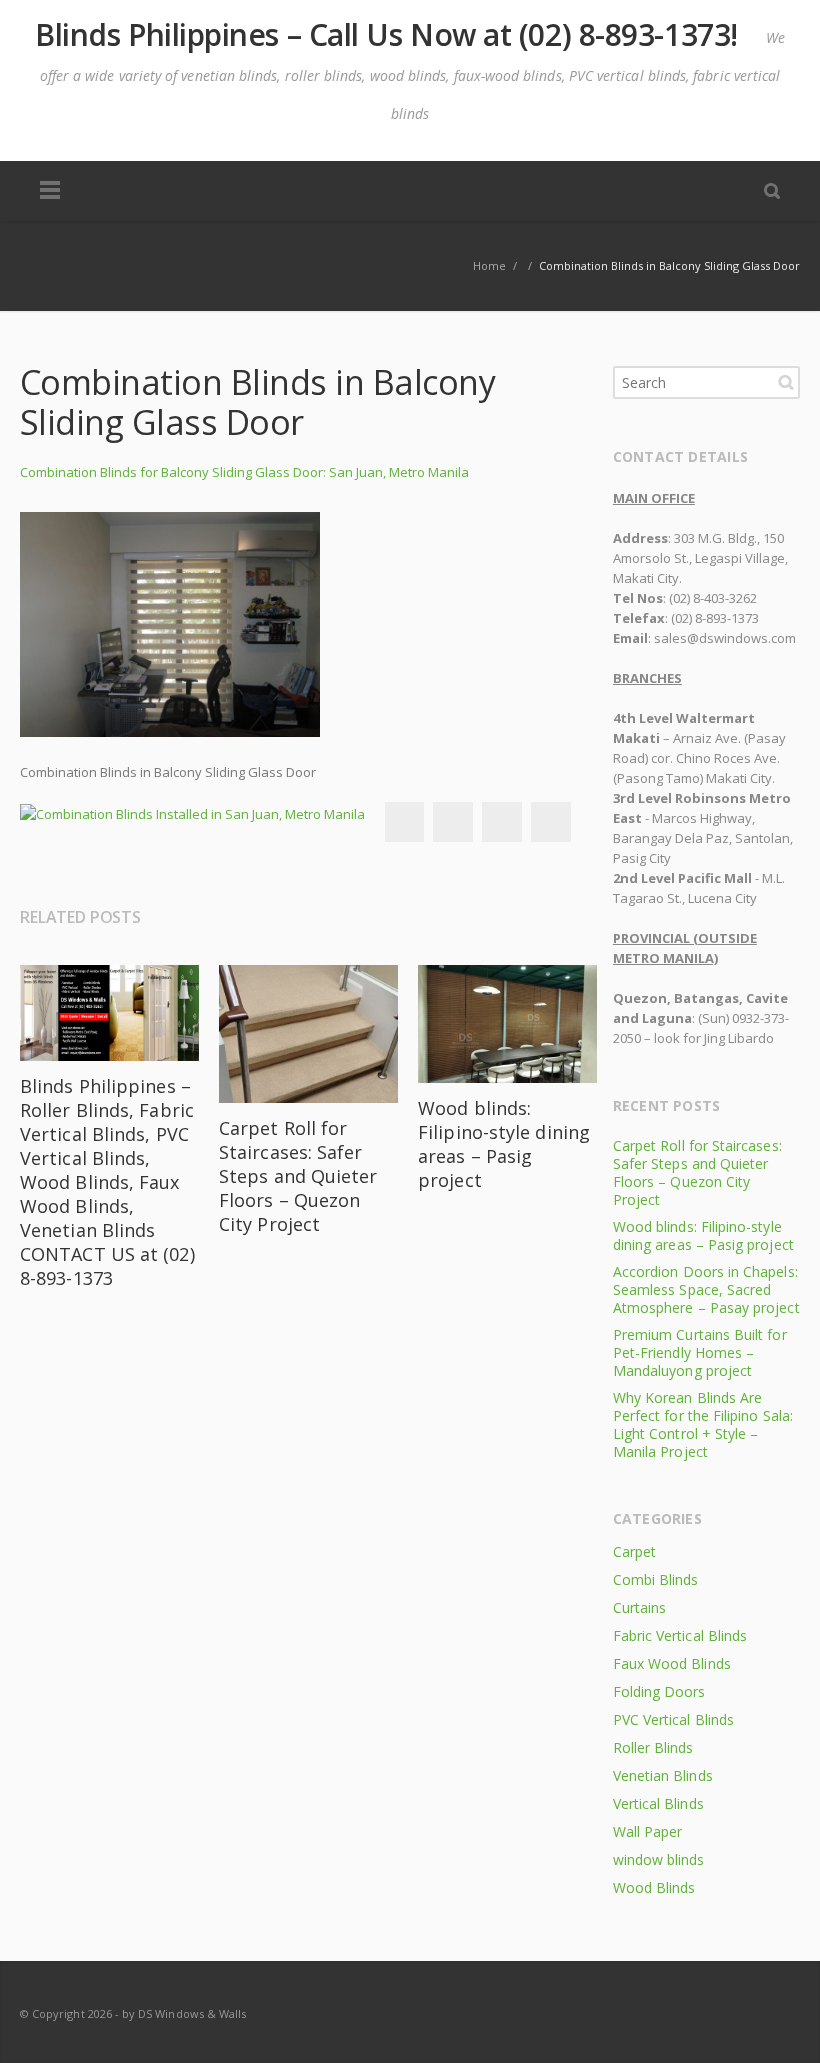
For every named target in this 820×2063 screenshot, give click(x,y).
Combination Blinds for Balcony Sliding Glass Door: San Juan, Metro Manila (244, 472)
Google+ (502, 822)
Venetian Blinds (663, 1775)
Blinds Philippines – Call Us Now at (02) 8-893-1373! (386, 35)
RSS (780, 2013)
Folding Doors (659, 1691)
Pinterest (551, 822)
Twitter (453, 822)
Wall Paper (648, 1831)
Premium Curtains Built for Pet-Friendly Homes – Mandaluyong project (700, 1352)
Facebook (404, 822)
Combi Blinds (656, 1579)
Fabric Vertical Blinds (680, 1635)
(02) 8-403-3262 (713, 598)
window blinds (659, 1859)
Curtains (639, 1607)
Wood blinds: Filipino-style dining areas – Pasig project (504, 1144)
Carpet (634, 1551)
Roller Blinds (653, 1747)
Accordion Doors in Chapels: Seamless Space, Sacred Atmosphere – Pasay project (706, 1289)
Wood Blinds (654, 1887)
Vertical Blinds (658, 1803)
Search (786, 382)
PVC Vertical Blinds (673, 1719)
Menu (50, 191)
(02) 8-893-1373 (715, 618)
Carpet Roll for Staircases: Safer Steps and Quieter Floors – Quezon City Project (298, 1176)
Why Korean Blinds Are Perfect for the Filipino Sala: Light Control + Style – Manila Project (703, 1424)
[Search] (772, 190)
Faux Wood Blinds (672, 1663)
